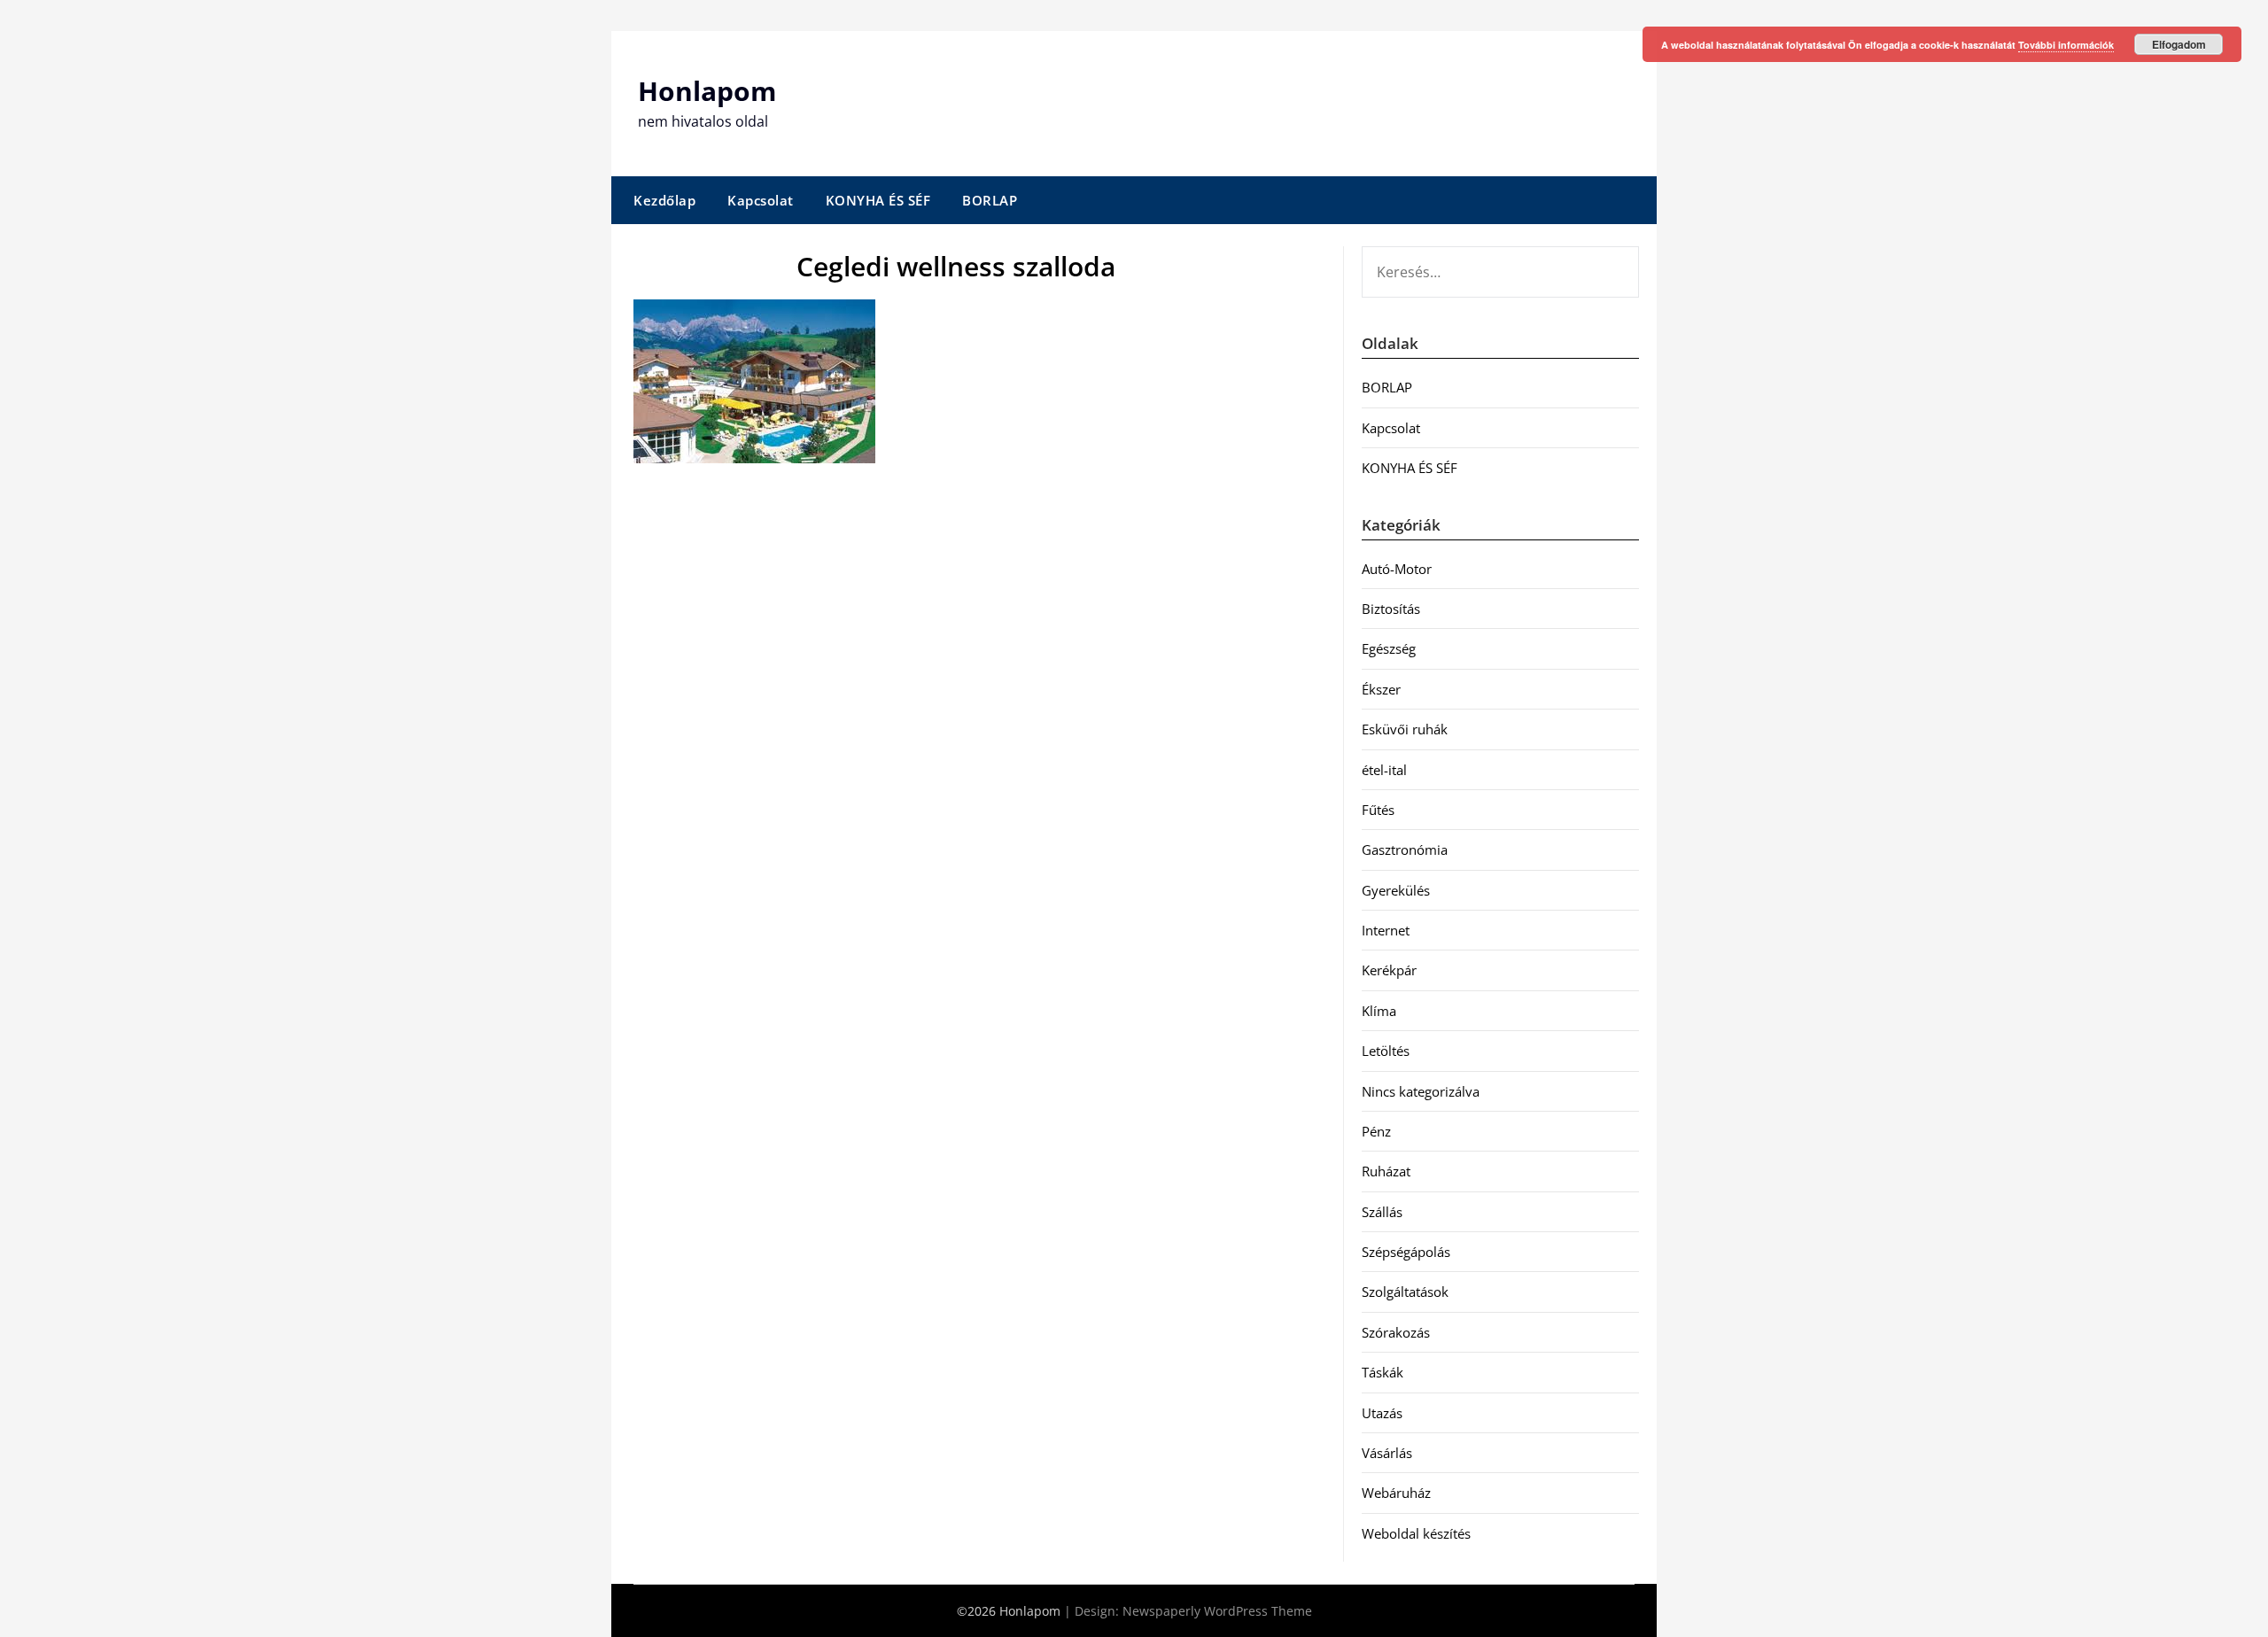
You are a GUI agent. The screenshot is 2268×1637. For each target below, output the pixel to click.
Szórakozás (1396, 1332)
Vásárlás (1387, 1453)
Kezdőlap (664, 200)
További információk (2066, 45)
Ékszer (1381, 689)
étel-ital (1384, 770)
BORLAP (990, 200)
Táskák (1383, 1372)
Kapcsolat (761, 200)
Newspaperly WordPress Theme (1217, 1611)
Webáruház (1396, 1493)
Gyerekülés (1396, 890)
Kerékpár (1389, 970)
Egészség (1389, 648)
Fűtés (1378, 810)
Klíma (1379, 1011)
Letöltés (1386, 1051)
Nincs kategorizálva (1421, 1091)
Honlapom (707, 91)
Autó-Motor (1397, 569)
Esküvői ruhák (1405, 729)
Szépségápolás (1406, 1252)
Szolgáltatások (1405, 1292)
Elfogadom (2179, 44)
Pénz (1376, 1131)
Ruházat (1386, 1171)
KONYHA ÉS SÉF (878, 200)
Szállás (1382, 1212)
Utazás (1382, 1413)
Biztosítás (1391, 609)
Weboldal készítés (1416, 1533)
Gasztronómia (1405, 850)
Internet (1386, 930)
